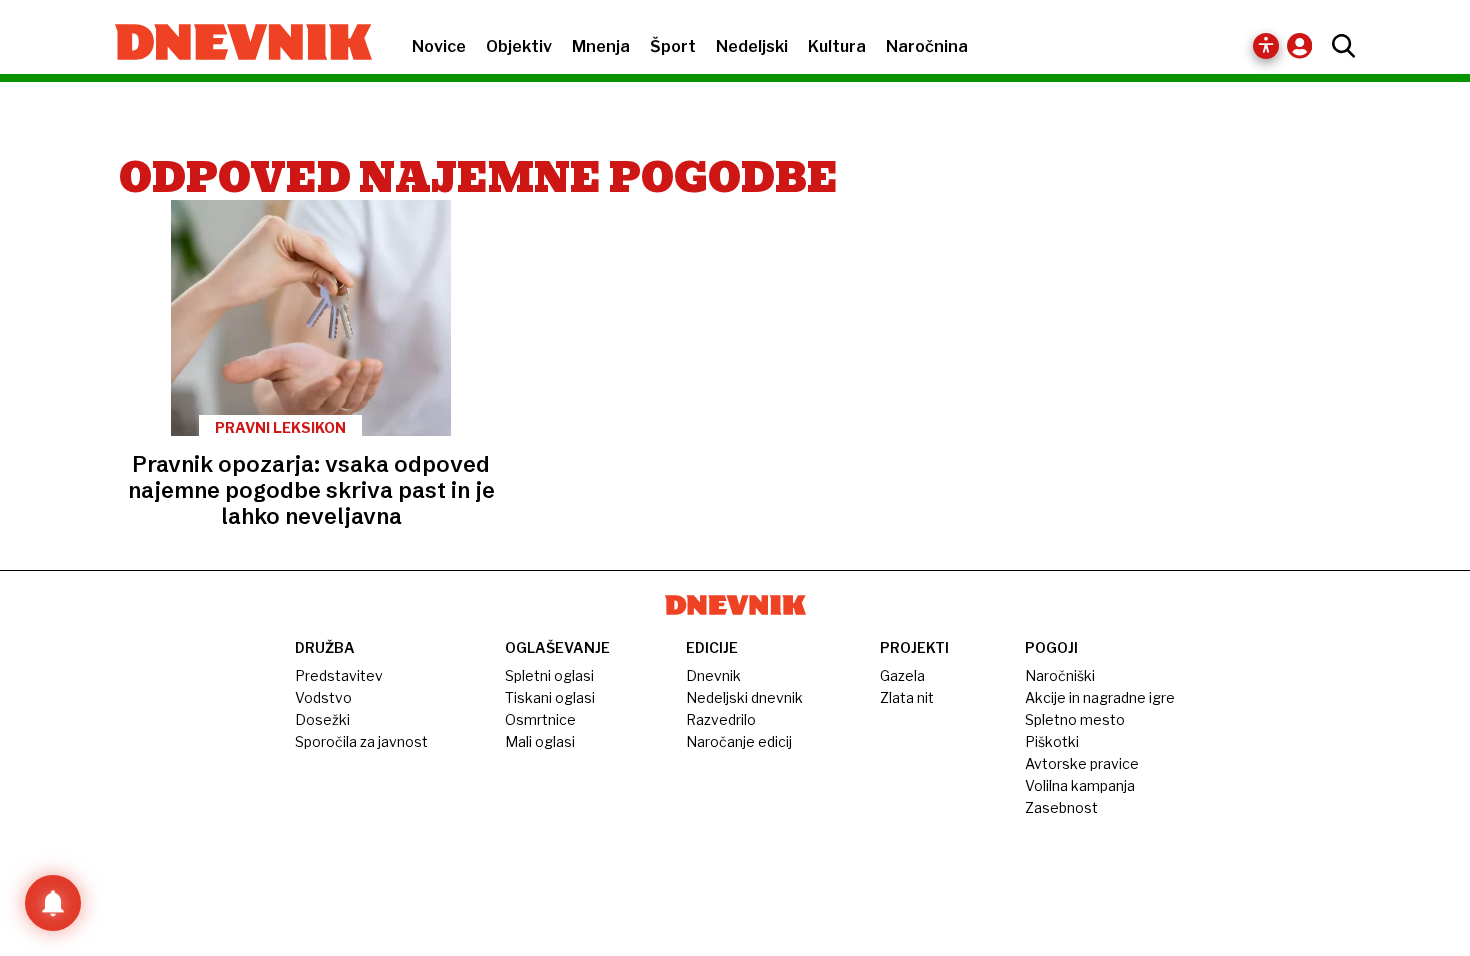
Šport (673, 46)
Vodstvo (323, 697)
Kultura (837, 46)
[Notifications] (53, 903)
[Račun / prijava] (1304, 45)
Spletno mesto (1075, 719)
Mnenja (601, 46)
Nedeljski (752, 46)
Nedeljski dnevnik (744, 697)
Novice (439, 46)
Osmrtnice (540, 719)
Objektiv (519, 46)
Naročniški (1060, 675)
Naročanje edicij (739, 741)
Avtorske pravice (1082, 763)
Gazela (902, 675)
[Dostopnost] (1266, 46)
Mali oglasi (540, 741)
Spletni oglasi (549, 675)
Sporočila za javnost (361, 741)
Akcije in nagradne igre (1100, 697)
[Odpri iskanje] (1338, 46)
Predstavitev (339, 675)
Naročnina (927, 46)
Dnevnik (713, 675)
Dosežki (322, 719)
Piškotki (1052, 741)
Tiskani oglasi (550, 697)
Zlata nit (907, 697)
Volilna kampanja (1080, 785)
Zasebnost (1061, 807)
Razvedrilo (721, 719)
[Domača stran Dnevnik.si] (233, 44)
